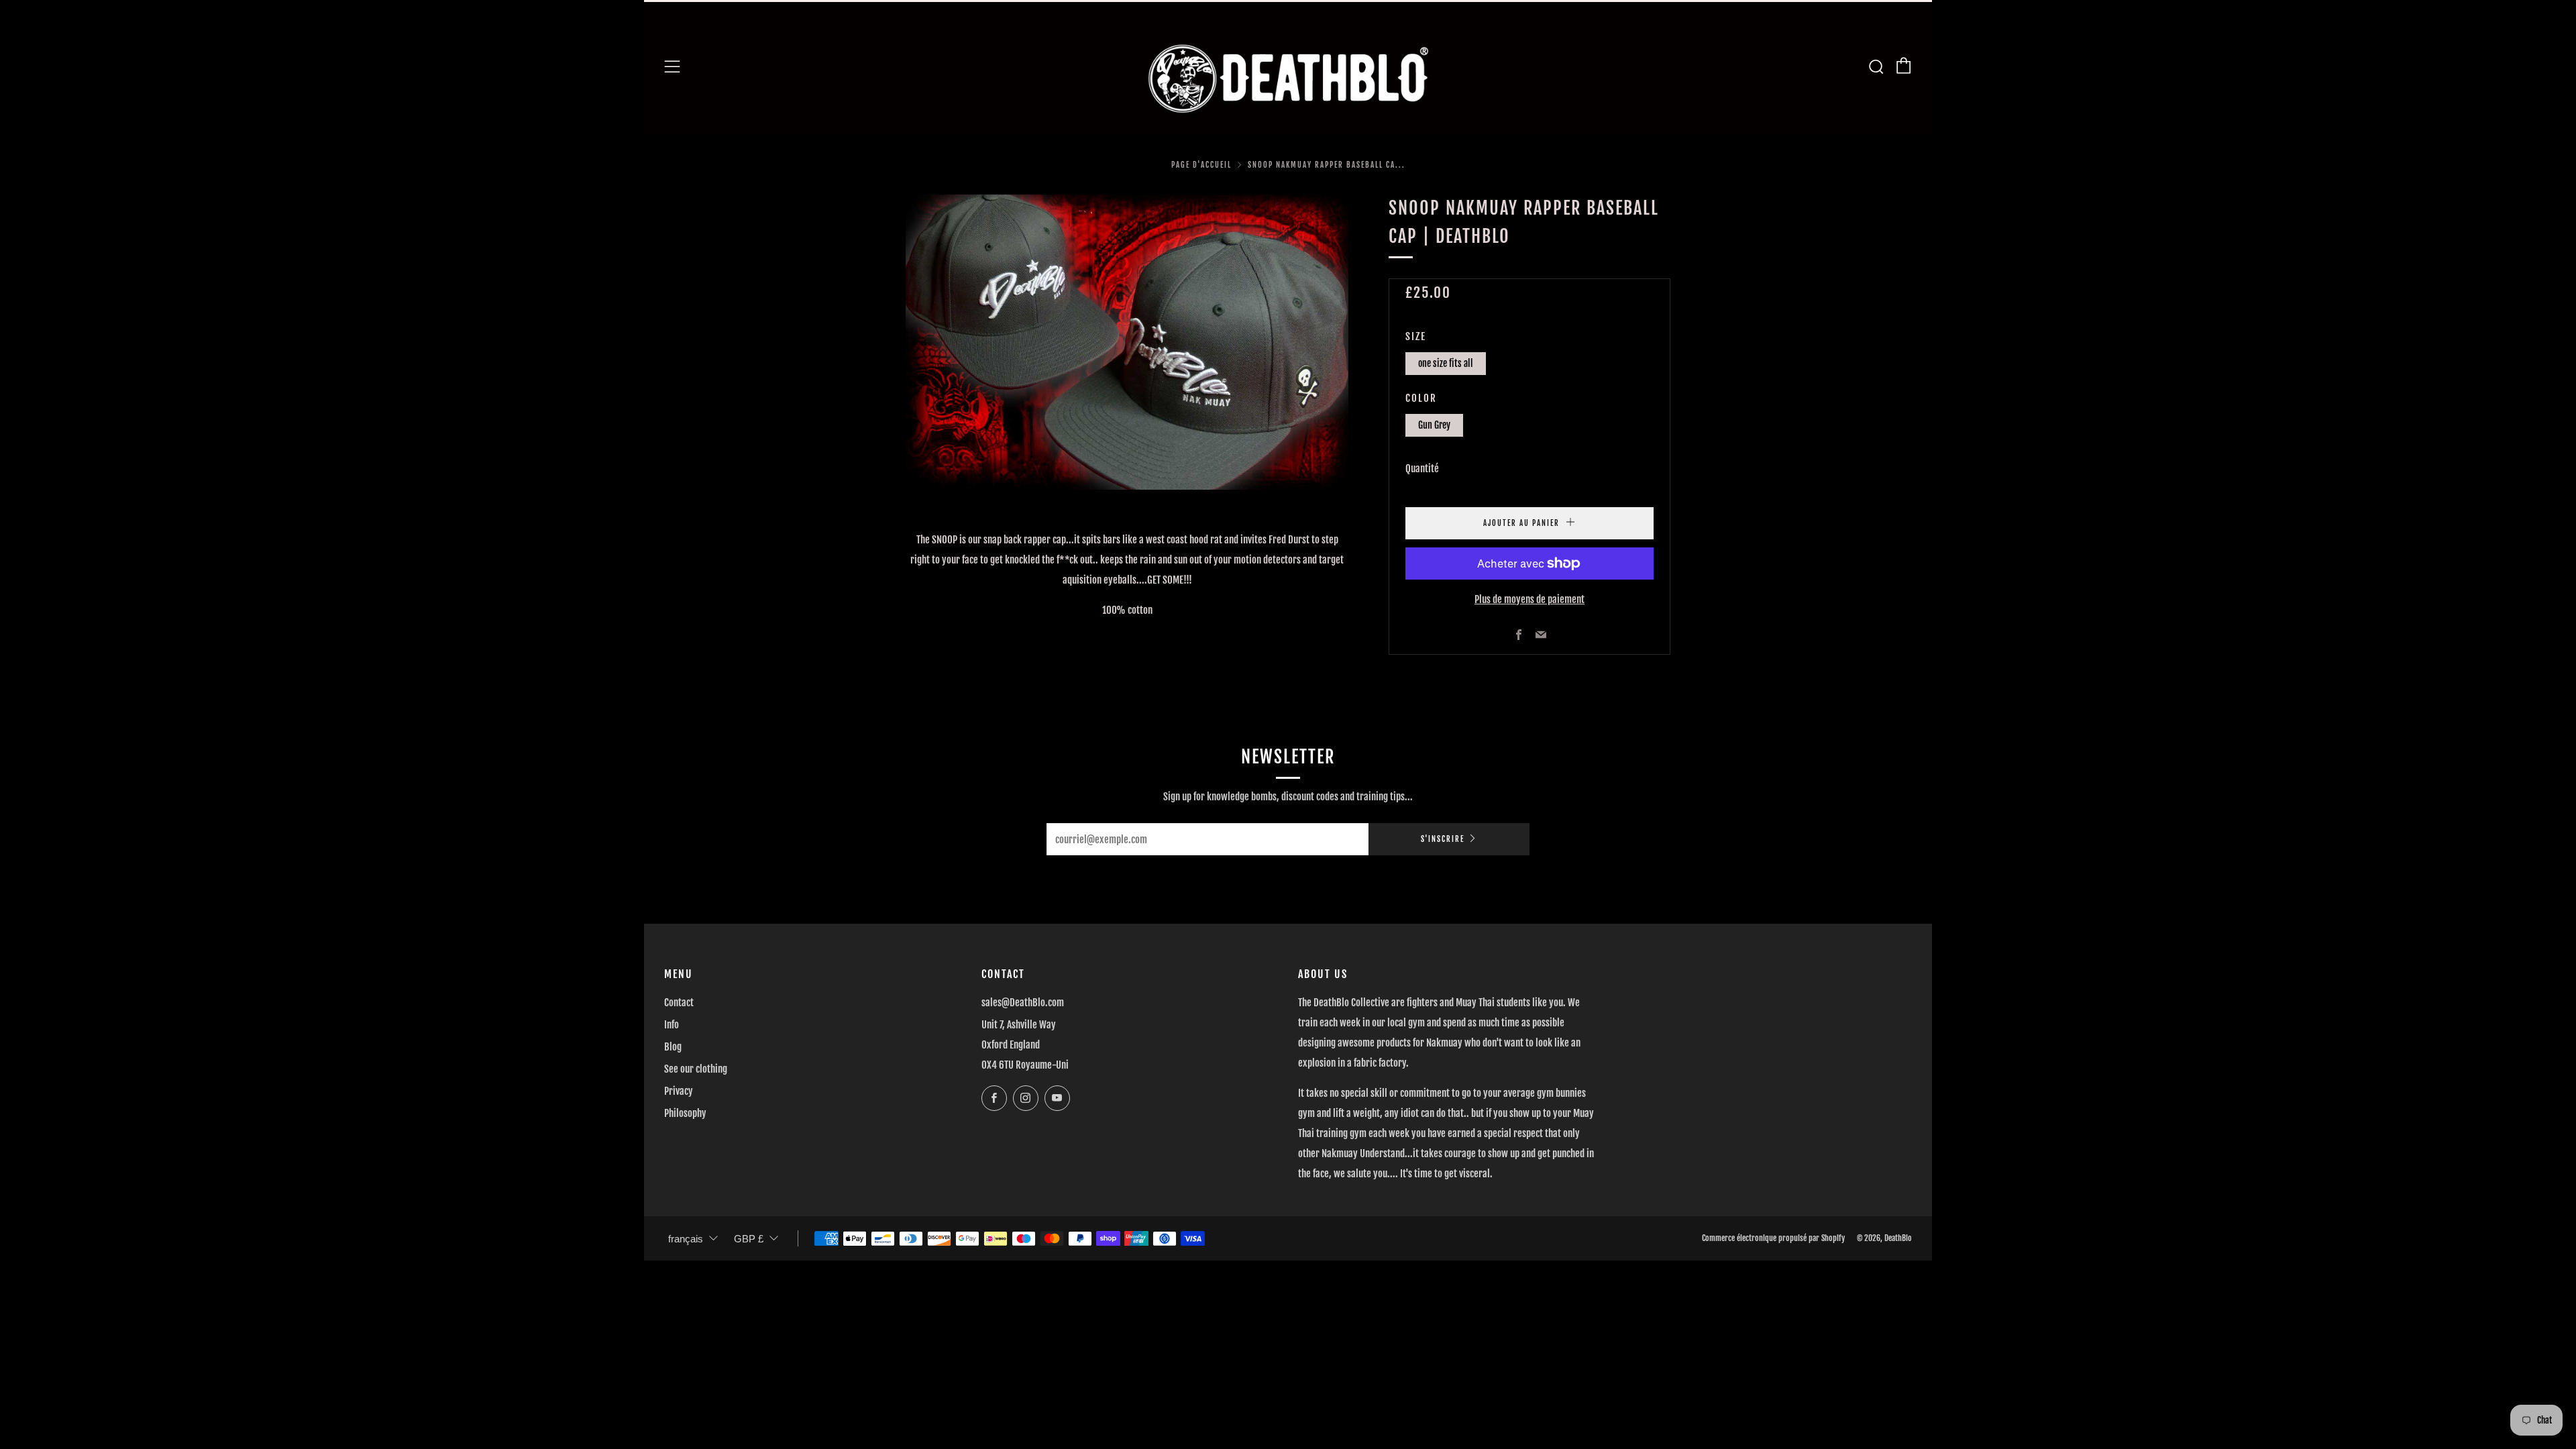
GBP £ (749, 1239)
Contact (679, 1003)
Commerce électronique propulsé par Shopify (1773, 1238)
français (686, 1239)
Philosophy (685, 1113)
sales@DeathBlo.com (1023, 1003)
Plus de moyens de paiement (1529, 599)
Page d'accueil (1201, 165)
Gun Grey (1434, 425)
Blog (673, 1047)
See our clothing (696, 1069)
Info (672, 1025)
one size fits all (1446, 363)
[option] (1127, 342)
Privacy (679, 1091)
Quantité (1422, 469)
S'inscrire (1443, 839)
